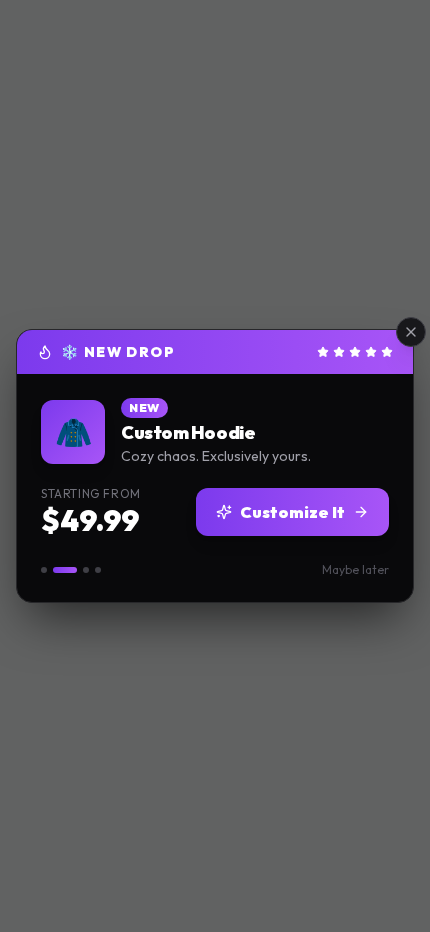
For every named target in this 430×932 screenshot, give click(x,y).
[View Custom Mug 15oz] (86, 570)
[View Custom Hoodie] (65, 570)
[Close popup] (411, 332)
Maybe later (355, 569)
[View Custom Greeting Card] (98, 570)
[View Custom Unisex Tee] (44, 570)
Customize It (292, 512)
